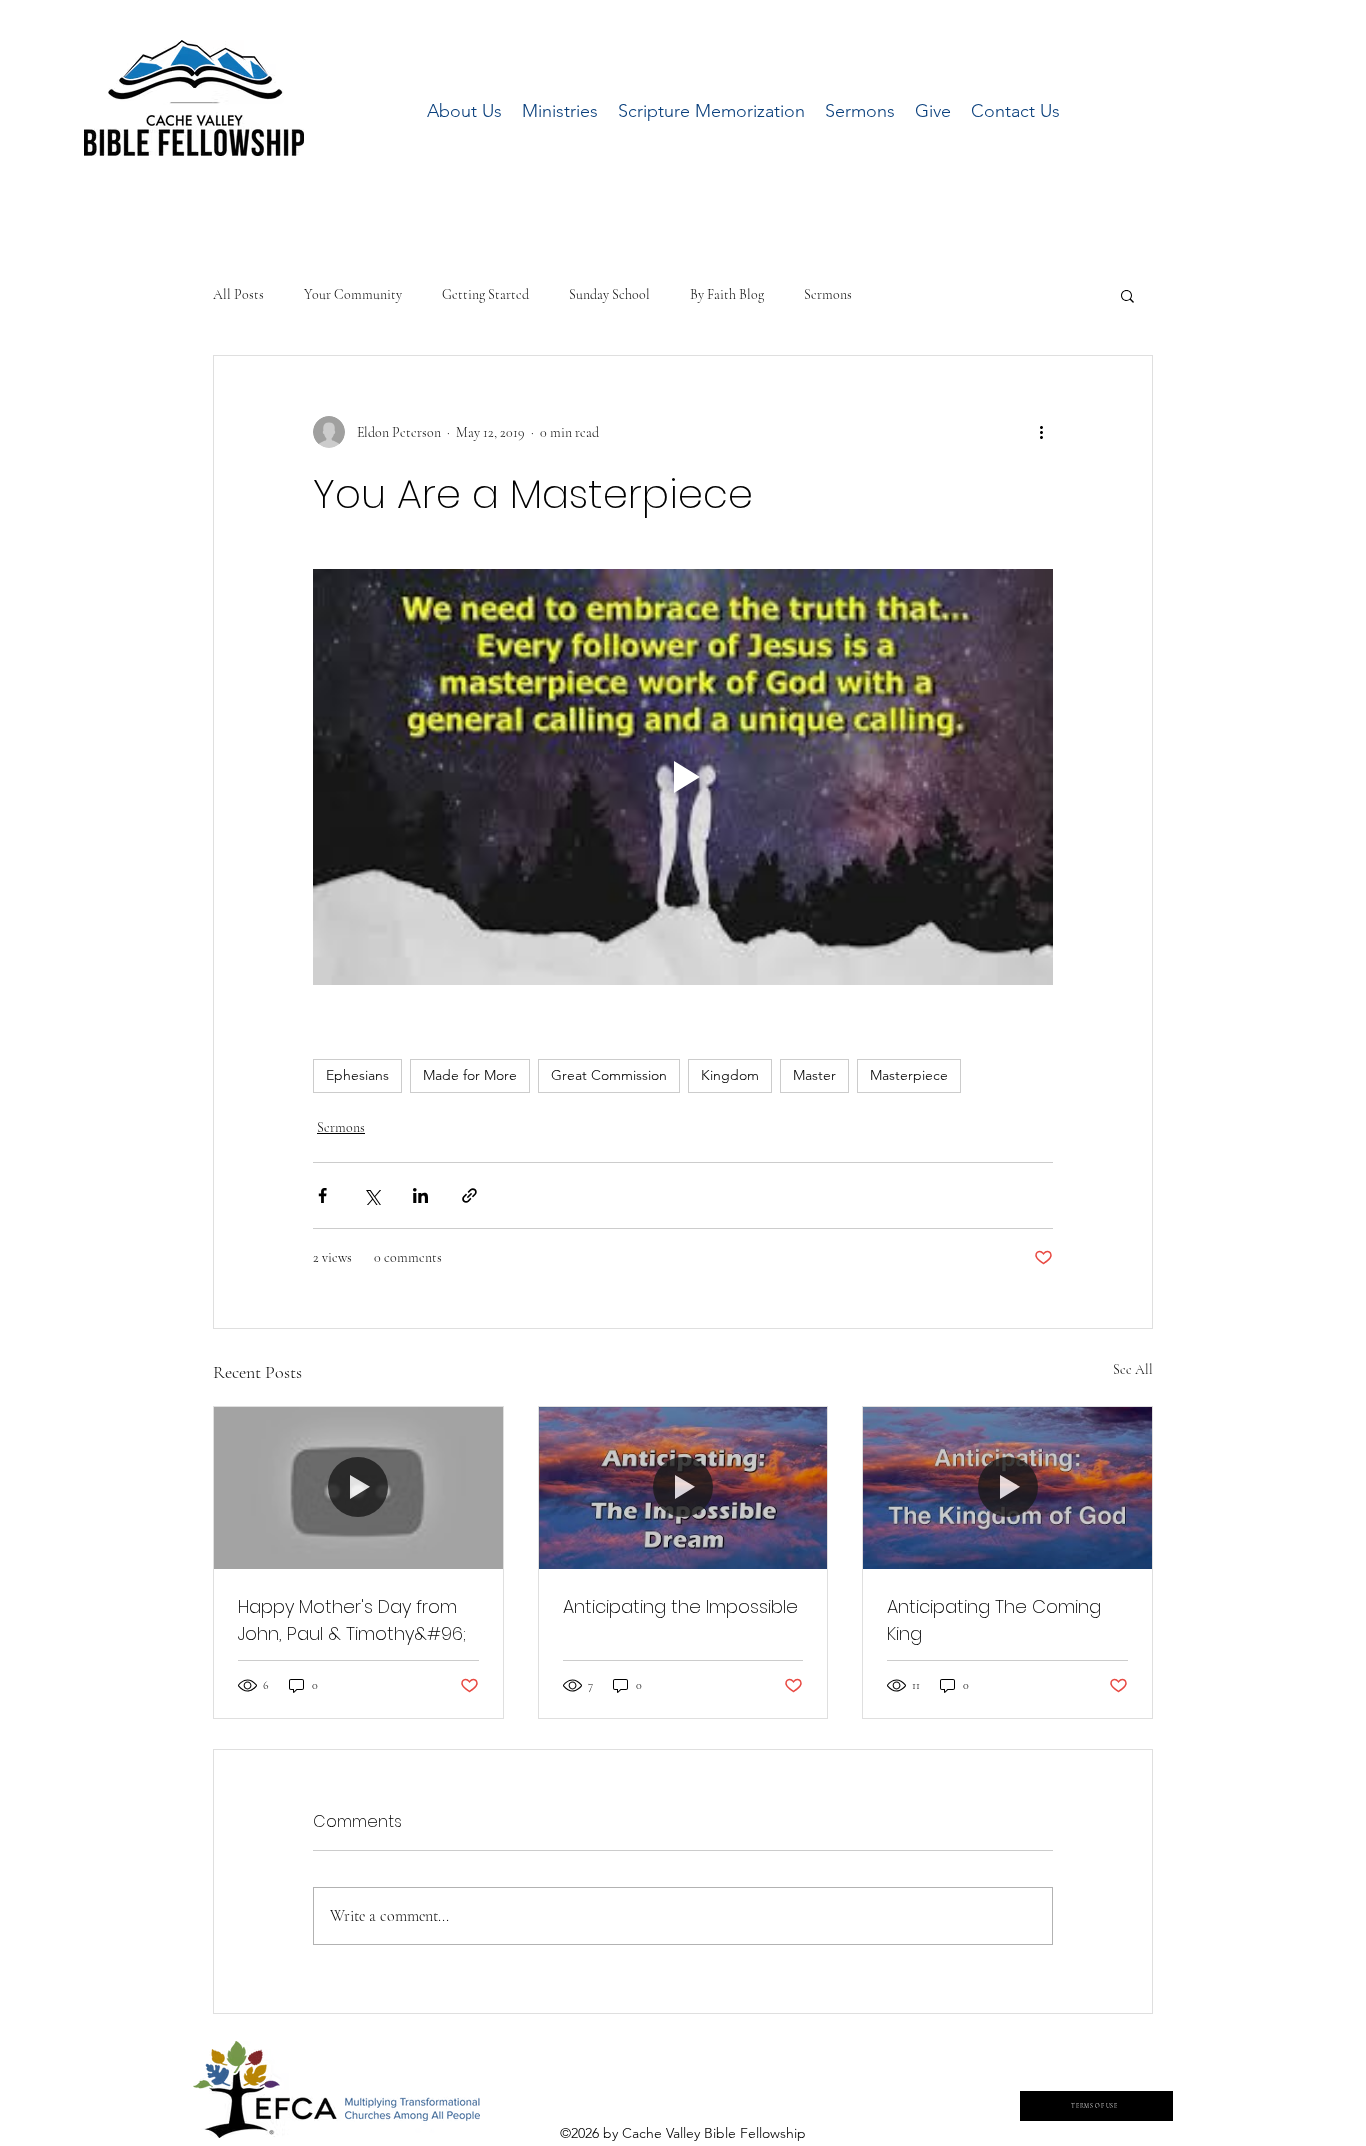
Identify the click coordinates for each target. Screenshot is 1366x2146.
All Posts (238, 294)
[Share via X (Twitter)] (371, 1195)
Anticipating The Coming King (994, 1620)
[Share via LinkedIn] (420, 1195)
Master (814, 1075)
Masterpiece (909, 1075)
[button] (1127, 295)
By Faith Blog (727, 294)
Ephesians (357, 1075)
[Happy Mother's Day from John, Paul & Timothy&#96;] (358, 1488)
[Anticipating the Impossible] (683, 1488)
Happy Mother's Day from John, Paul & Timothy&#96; (352, 1620)
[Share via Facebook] (322, 1195)
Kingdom (730, 1075)
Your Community (353, 294)
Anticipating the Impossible (680, 1606)
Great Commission (609, 1075)
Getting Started (485, 294)
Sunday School (609, 294)
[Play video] (683, 777)
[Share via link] (469, 1195)
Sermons (828, 294)
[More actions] (1041, 432)
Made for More (470, 1075)
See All (1133, 1369)
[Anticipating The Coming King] (1007, 1488)
